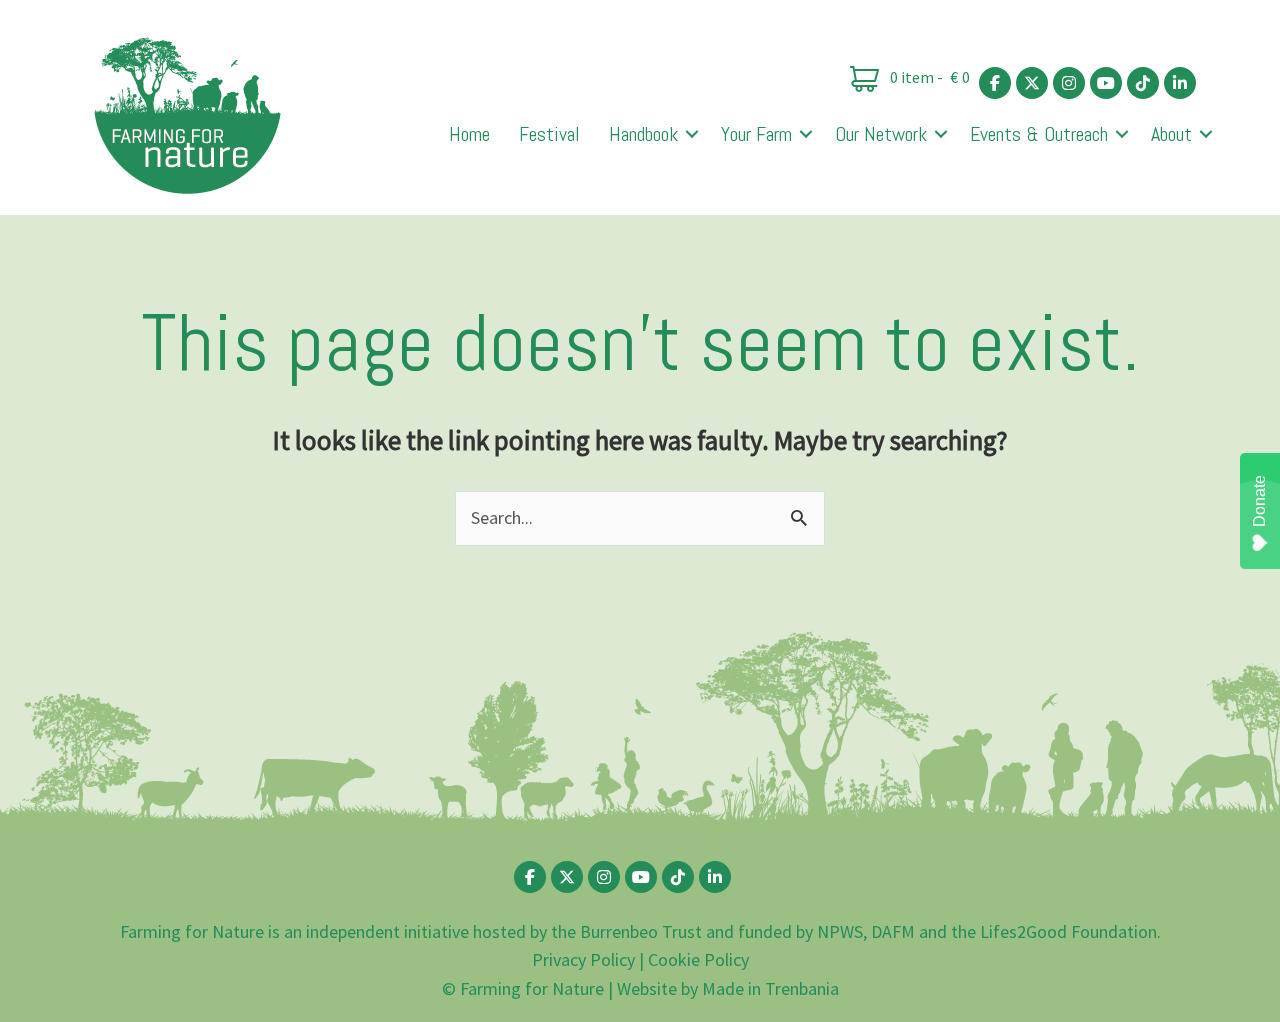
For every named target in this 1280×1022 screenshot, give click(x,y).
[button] (692, 134)
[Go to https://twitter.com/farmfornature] (1032, 83)
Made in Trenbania (770, 988)
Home (469, 134)
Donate (1259, 501)
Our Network (881, 134)
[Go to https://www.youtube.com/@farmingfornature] (1106, 83)
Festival (549, 134)
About (1171, 134)
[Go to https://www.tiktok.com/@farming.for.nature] (1143, 83)
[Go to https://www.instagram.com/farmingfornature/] (1069, 83)
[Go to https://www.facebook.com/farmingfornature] (995, 83)
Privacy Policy (583, 959)
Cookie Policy (698, 959)
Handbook (643, 134)
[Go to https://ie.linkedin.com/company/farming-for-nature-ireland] (1180, 83)
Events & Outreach (1039, 134)
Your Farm (756, 134)
